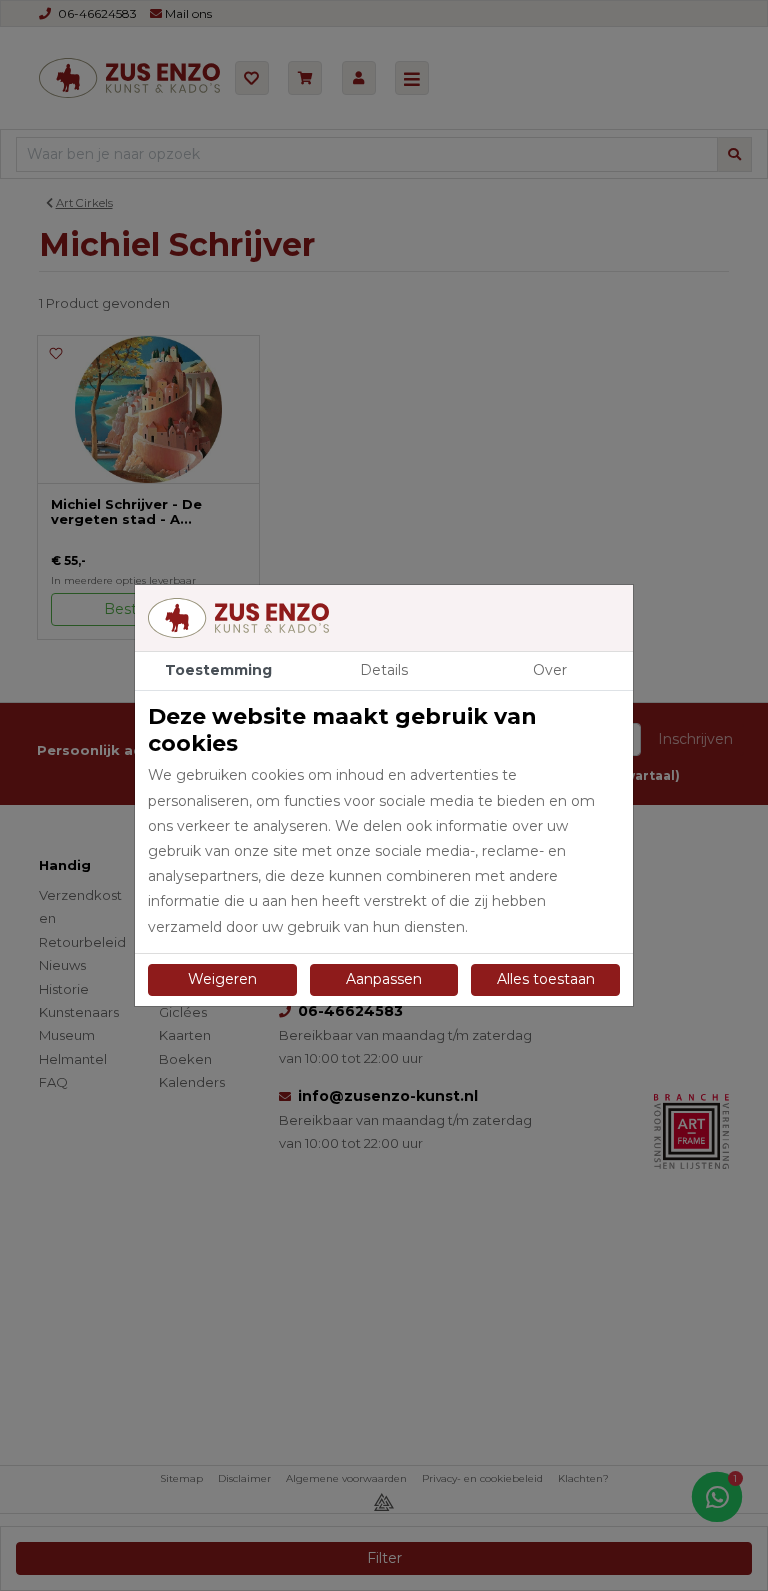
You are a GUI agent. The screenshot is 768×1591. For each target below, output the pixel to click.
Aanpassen (384, 979)
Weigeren (222, 979)
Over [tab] (550, 670)
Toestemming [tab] (218, 670)
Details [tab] (384, 670)
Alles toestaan (546, 979)
